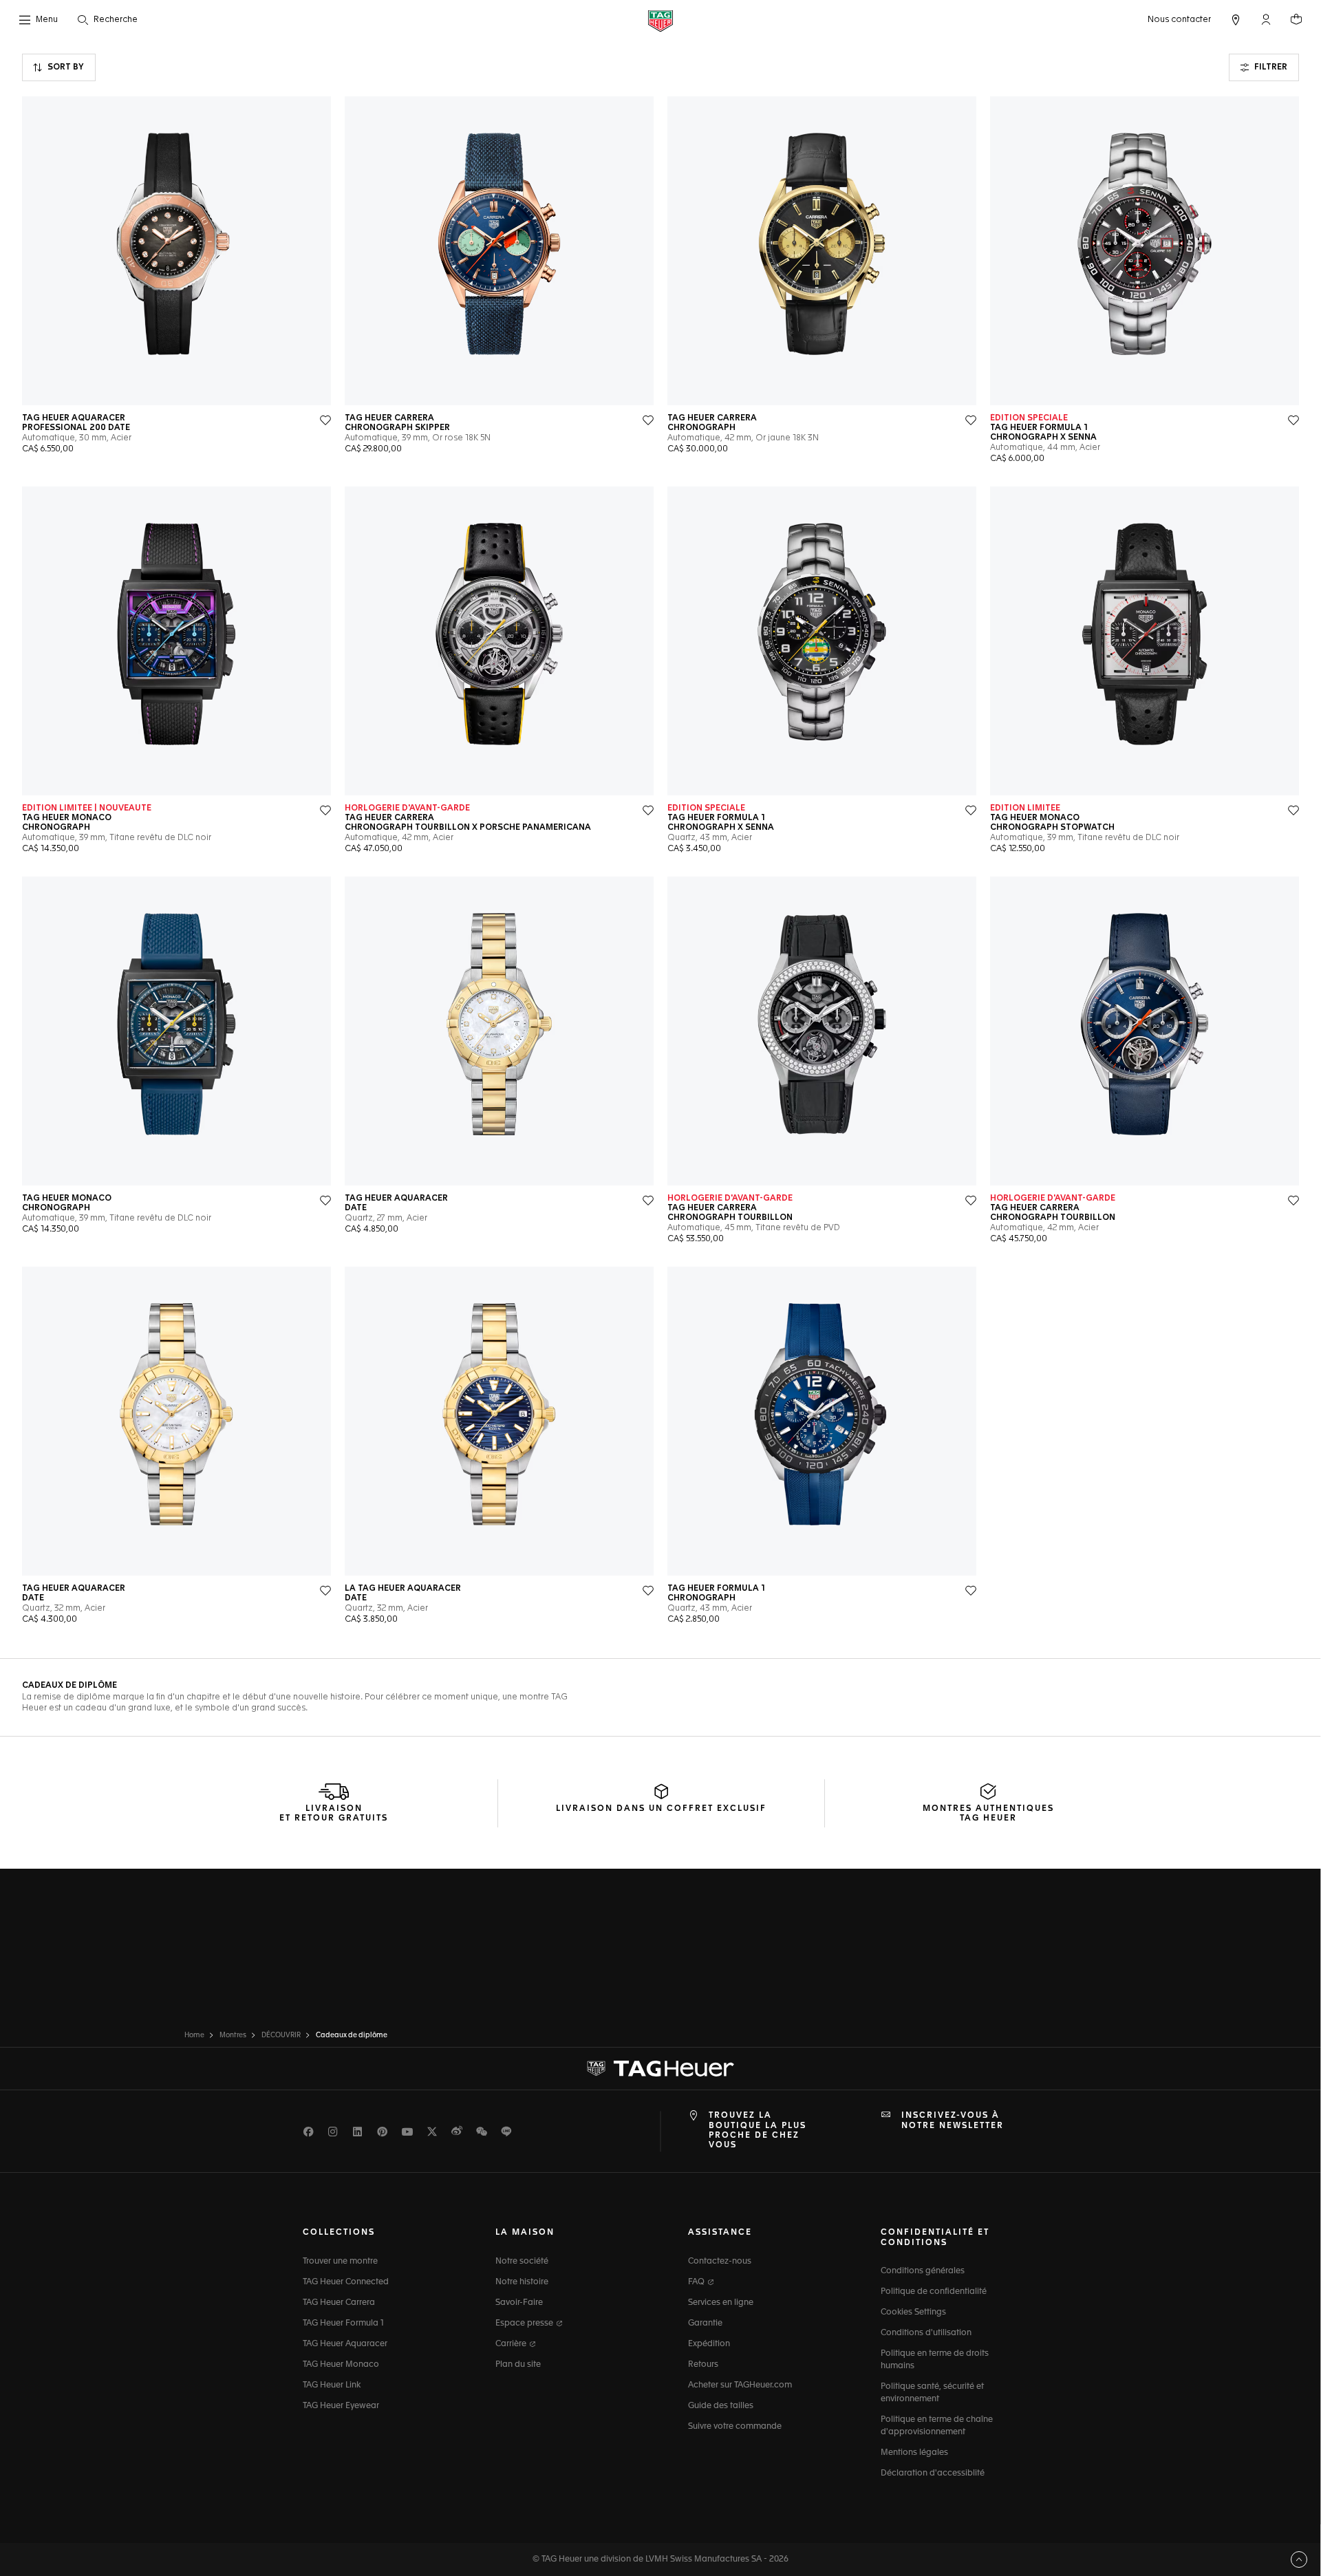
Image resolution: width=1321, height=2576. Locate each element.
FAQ (697, 2282)
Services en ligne (721, 2303)
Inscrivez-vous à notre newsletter (953, 2121)
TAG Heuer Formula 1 (343, 2323)
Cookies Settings (913, 2312)
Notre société (522, 2262)
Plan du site (518, 2365)
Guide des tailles (721, 2406)
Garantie (705, 2323)
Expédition (709, 2344)
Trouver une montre (340, 2262)
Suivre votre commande (735, 2427)
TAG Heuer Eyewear (341, 2406)
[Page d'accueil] (660, 20)
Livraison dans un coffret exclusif (661, 1809)
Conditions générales (923, 2271)
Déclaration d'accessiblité (933, 2473)
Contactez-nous (720, 2262)
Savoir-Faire (519, 2303)
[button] (1266, 19)
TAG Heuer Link (332, 2385)
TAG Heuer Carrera (339, 2303)
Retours (703, 2365)
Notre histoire (522, 2282)
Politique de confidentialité (934, 2292)
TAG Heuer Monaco (341, 2365)
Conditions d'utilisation (926, 2333)
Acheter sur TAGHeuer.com (740, 2385)
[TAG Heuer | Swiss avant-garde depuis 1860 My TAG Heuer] (660, 2069)
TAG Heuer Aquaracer (345, 2344)
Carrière (512, 2344)
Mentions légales (914, 2453)
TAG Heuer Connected (346, 2282)
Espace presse (525, 2323)
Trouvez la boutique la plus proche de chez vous (758, 2130)
